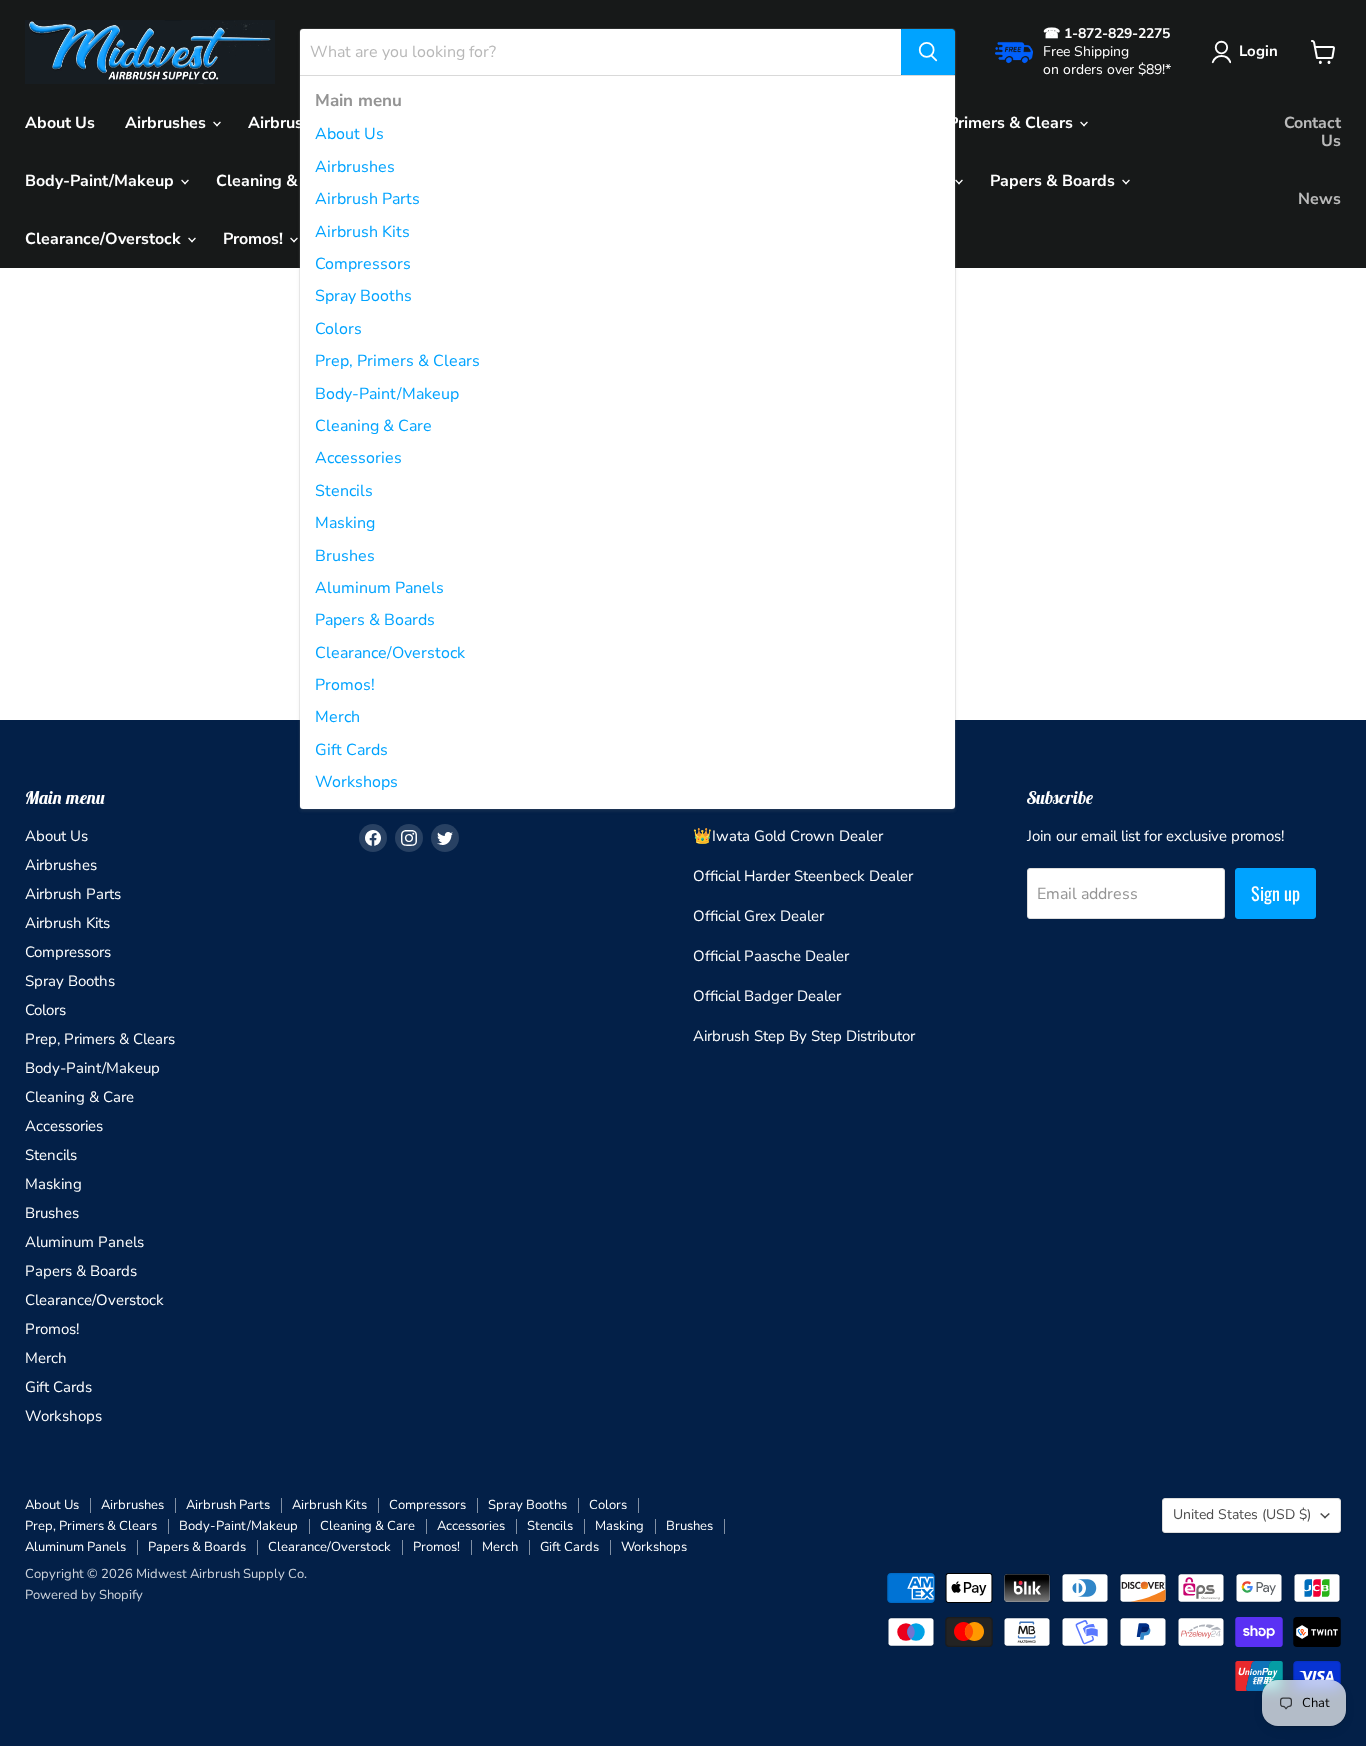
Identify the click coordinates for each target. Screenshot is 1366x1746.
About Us (349, 134)
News (1319, 199)
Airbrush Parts (367, 199)
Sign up (1275, 893)
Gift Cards (351, 750)
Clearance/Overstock (390, 653)
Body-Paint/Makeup (387, 394)
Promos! (345, 685)
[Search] (928, 52)
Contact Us (1312, 132)
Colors (338, 329)
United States (1242, 1514)
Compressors (363, 264)
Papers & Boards (375, 620)
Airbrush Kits (362, 232)
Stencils (344, 491)
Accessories (358, 458)
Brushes (345, 556)
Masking (345, 523)
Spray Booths (363, 296)
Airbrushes (355, 167)
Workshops (356, 782)
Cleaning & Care (373, 426)
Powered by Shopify (84, 1595)
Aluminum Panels (379, 588)
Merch (337, 717)
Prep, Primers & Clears (397, 361)
